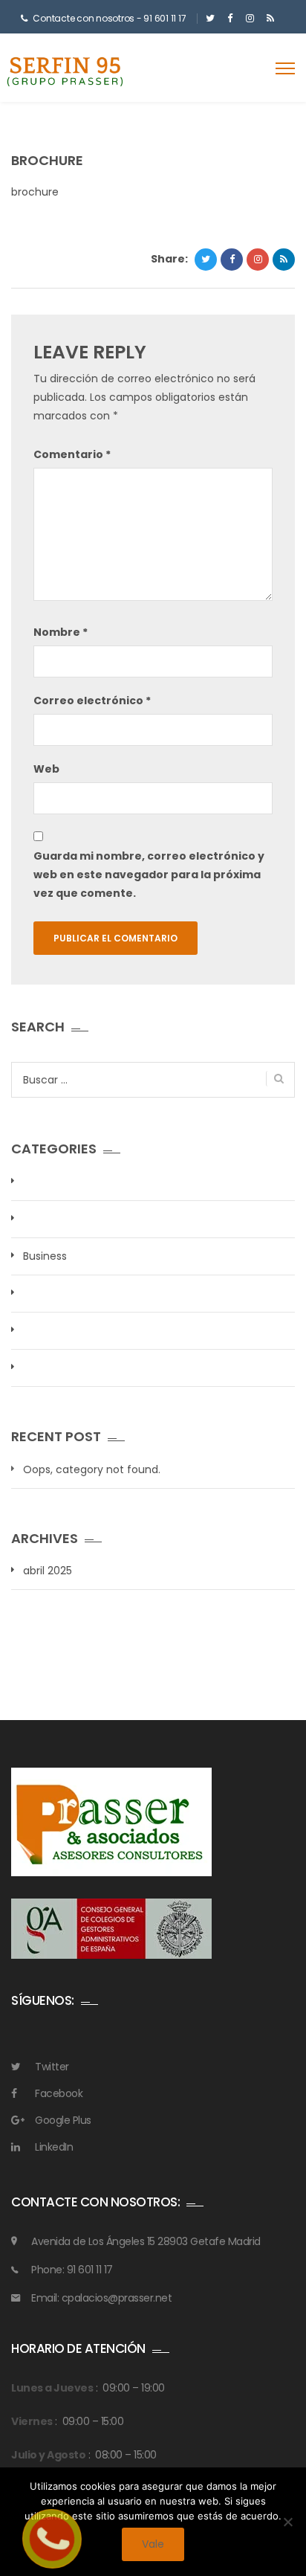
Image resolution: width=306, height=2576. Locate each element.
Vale (153, 2544)
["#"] (210, 19)
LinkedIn (54, 2147)
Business (45, 1256)
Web (46, 769)
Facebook (59, 2093)
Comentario (72, 454)
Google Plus (63, 2120)
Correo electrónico (92, 701)
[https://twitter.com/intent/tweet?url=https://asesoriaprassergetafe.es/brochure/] (206, 260)
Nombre (61, 632)
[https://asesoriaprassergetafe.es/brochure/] (258, 260)
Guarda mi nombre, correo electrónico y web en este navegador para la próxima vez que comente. (149, 875)
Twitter (52, 2067)
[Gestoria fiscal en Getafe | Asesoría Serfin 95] (65, 70)
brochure (35, 192)
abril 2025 (48, 1571)
